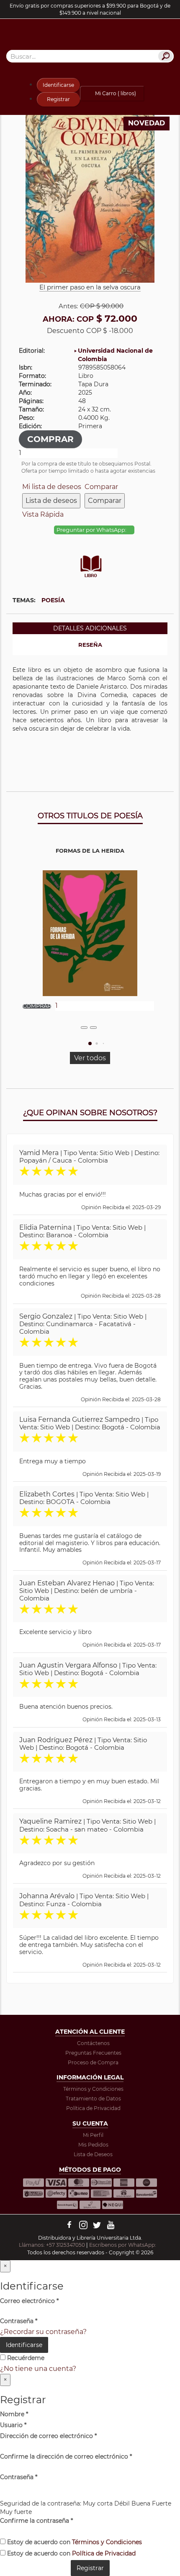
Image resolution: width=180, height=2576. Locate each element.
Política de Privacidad (93, 2108)
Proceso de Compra (93, 2062)
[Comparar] (93, 1028)
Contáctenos (93, 2043)
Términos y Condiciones (93, 2089)
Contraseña (19, 2321)
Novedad (147, 123)
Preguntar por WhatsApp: (92, 530)
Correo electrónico (29, 2301)
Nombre (14, 2414)
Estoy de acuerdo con (74, 2542)
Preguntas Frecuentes (93, 2053)
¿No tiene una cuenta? (38, 2369)
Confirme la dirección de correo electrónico (66, 2456)
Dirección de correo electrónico (48, 2436)
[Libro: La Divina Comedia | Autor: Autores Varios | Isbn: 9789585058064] (90, 197)
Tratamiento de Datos (93, 2099)
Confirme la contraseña (36, 2521)
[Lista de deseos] (84, 1028)
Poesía (53, 600)
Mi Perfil (93, 2135)
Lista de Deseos (93, 2154)
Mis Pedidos (93, 2145)
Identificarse (58, 85)
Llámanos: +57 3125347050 (52, 2245)
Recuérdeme (25, 2358)
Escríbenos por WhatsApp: (123, 2245)
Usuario (13, 2425)
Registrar (58, 99)
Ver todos (90, 1058)
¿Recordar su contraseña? (43, 2332)
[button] (90, 1043)
